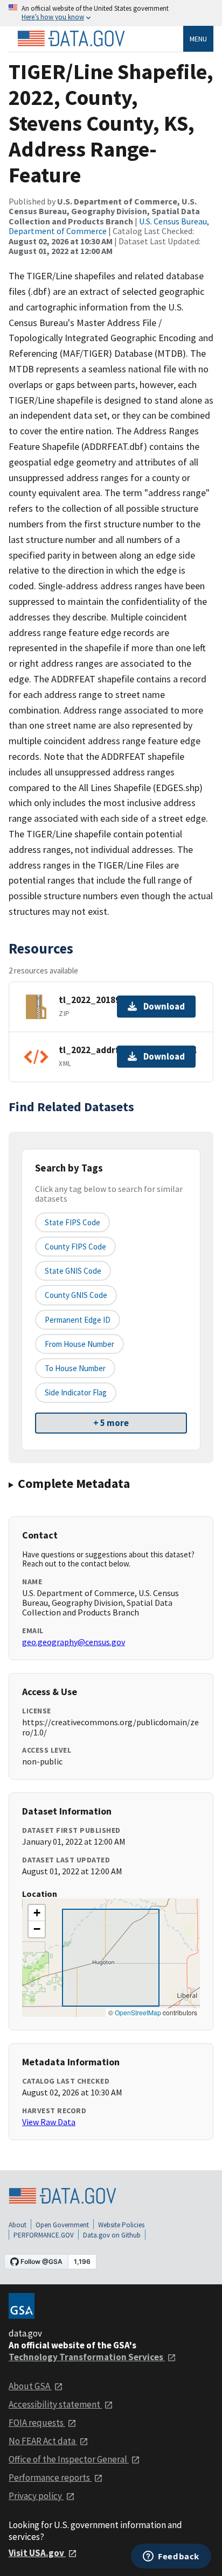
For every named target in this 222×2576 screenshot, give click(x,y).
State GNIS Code (73, 1271)
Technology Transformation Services (87, 2357)
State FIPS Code (72, 1222)
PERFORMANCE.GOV (44, 2235)
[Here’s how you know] (111, 13)
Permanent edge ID (78, 1320)
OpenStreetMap (138, 2012)
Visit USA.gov (37, 2553)
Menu (198, 39)
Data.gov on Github (112, 2235)
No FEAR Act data (43, 2441)
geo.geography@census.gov (74, 1642)
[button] (37, 1913)
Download (164, 1006)
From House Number (79, 1344)
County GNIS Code (76, 1295)
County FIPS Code (75, 1247)
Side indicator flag (76, 1392)
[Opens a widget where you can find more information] (171, 2557)
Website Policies (121, 2225)
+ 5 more (111, 1423)
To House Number (75, 1368)
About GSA (30, 2386)
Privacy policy (36, 2496)
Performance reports (50, 2478)
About (18, 2225)
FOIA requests (37, 2423)
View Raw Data (49, 2122)
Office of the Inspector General (69, 2459)
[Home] (71, 39)
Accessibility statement (55, 2404)
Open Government (62, 2225)
